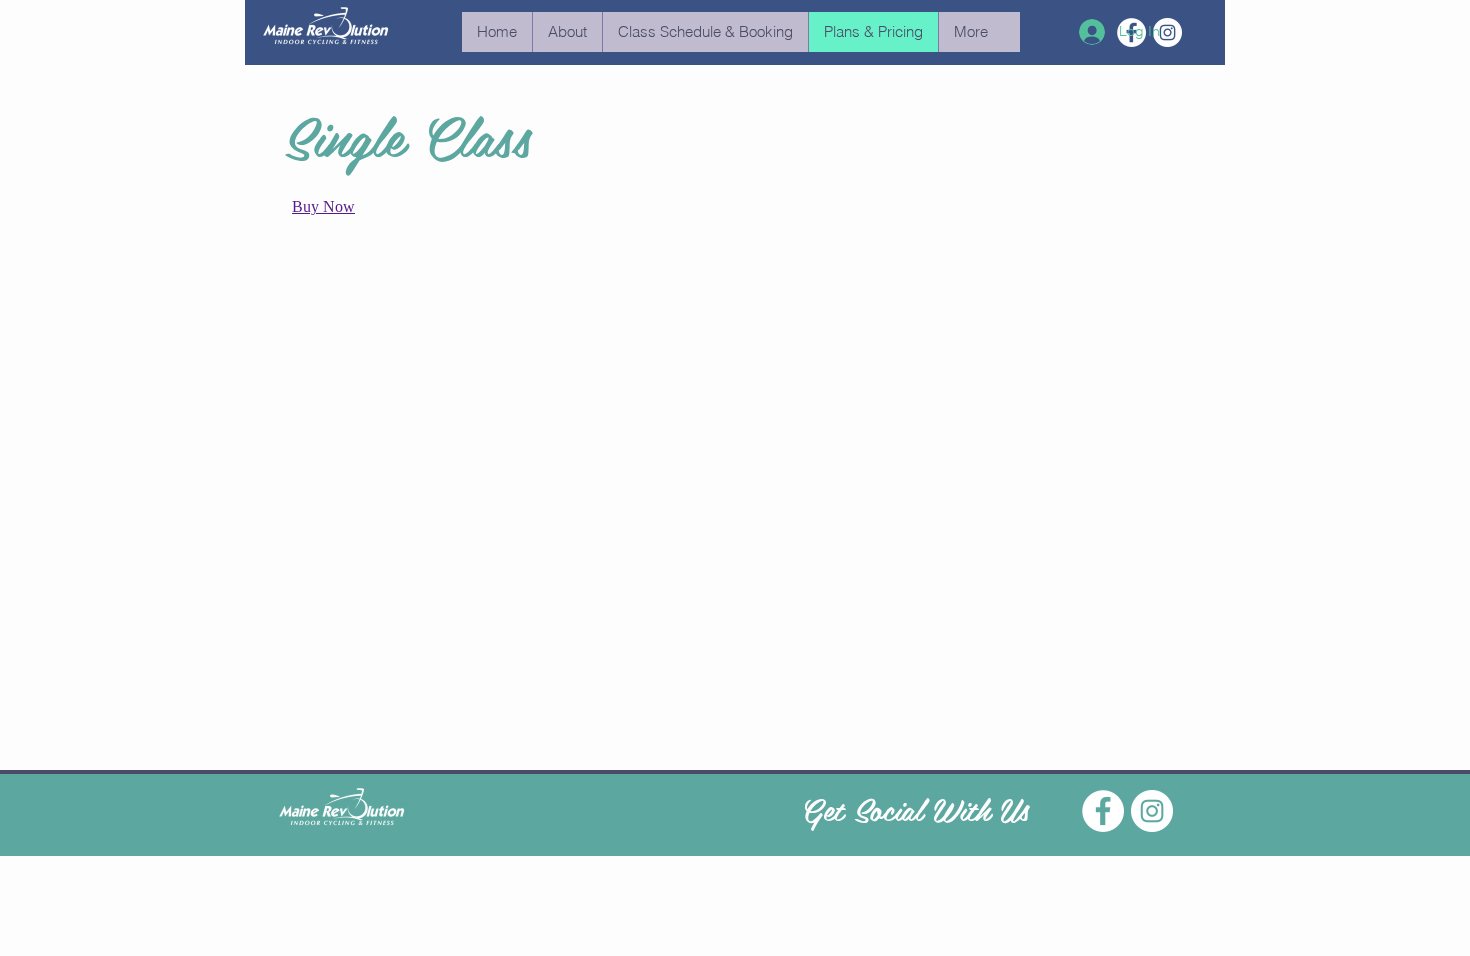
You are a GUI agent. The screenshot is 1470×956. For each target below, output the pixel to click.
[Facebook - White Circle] (1103, 811)
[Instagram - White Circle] (1152, 811)
